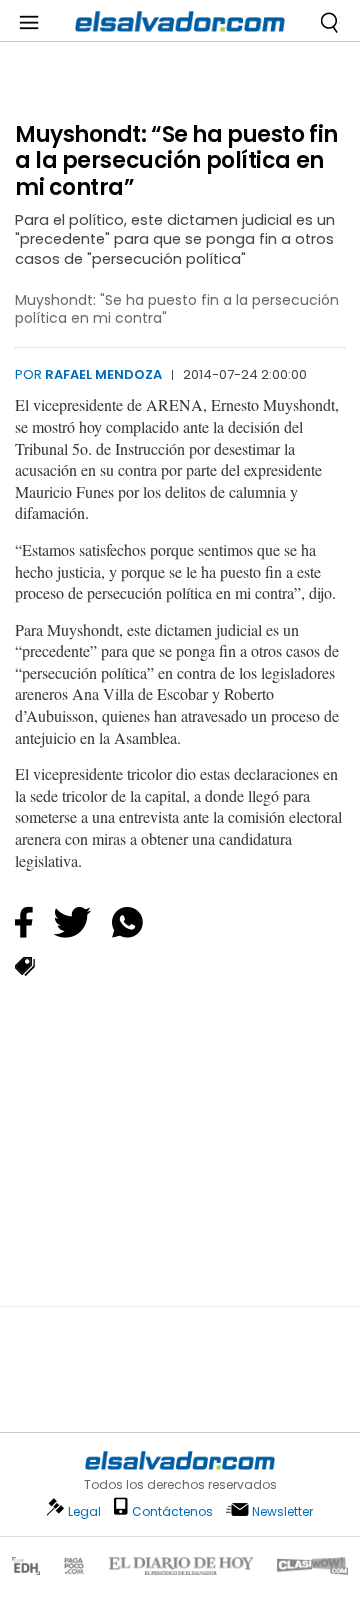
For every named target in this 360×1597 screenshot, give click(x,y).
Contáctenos (172, 1511)
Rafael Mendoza (103, 374)
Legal (84, 1511)
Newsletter (282, 1511)
